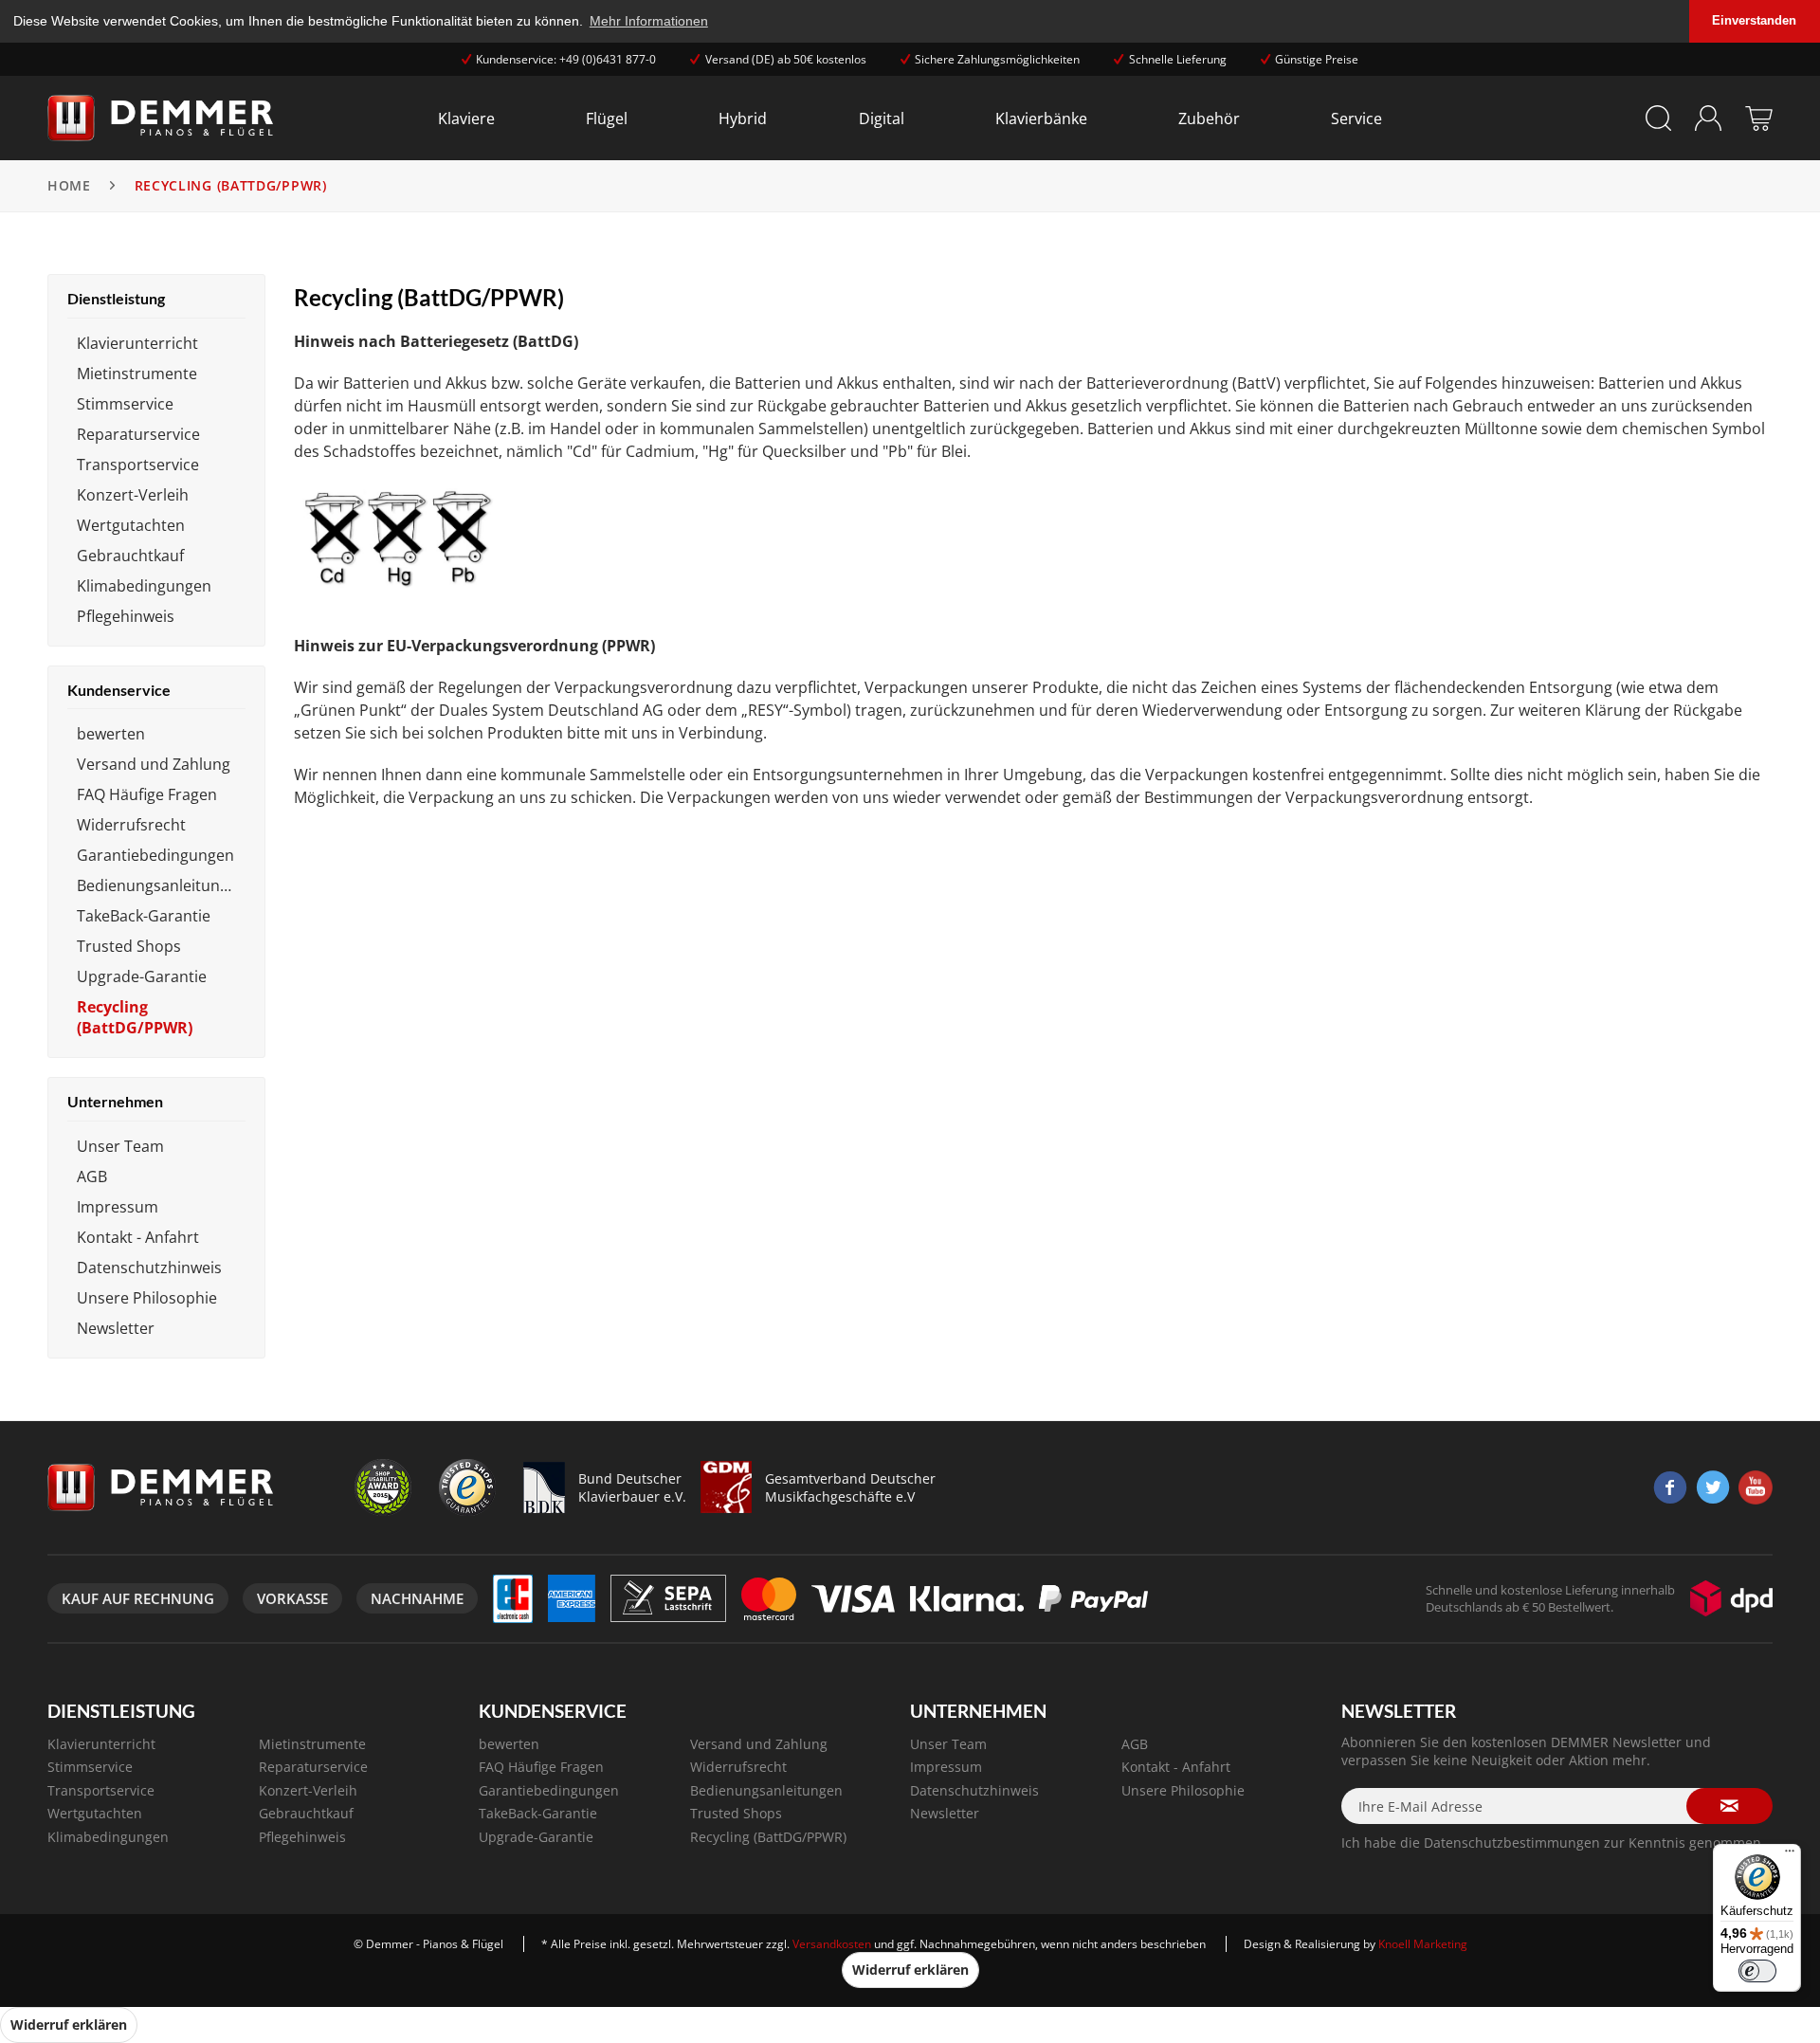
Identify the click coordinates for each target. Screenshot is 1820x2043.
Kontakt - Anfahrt (138, 1237)
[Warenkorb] (1759, 118)
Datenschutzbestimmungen (1512, 1842)
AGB (92, 1177)
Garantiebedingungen (155, 855)
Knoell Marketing (1423, 1944)
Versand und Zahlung (154, 764)
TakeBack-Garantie (144, 916)
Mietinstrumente (137, 374)
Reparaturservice (138, 434)
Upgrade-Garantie (142, 976)
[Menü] (1790, 1855)
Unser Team (120, 1146)
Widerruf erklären (910, 1970)
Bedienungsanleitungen (161, 885)
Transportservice (138, 465)
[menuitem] (466, 118)
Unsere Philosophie (147, 1298)
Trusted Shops (129, 946)
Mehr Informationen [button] (649, 21)
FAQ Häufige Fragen (147, 794)
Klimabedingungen (144, 586)
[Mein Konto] (1709, 118)
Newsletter (116, 1328)
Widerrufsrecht (131, 825)
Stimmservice (125, 404)
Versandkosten (832, 1944)
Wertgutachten (131, 525)
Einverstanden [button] (1754, 21)
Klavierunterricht (137, 343)
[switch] (1757, 1971)
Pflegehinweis (126, 616)
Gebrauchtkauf (130, 556)
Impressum (118, 1207)
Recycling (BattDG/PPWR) (135, 1017)
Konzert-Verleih (133, 495)
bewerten (111, 734)
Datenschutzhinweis (149, 1268)
